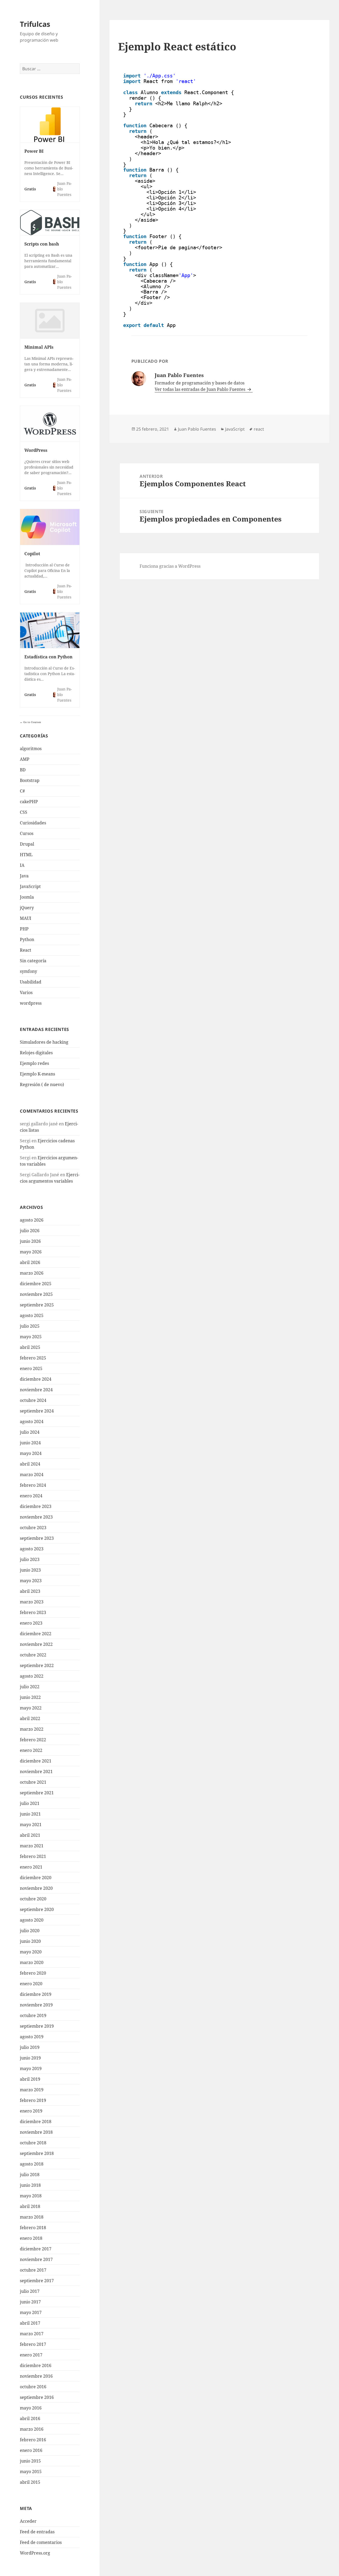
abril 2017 (30, 2323)
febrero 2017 (33, 2344)
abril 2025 (30, 1347)
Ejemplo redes (34, 1063)
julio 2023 (30, 1559)
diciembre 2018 (36, 2122)
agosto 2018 (32, 2164)
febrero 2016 (33, 2440)
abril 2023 (30, 1591)
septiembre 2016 (37, 2397)
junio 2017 (30, 2302)
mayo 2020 (31, 1952)
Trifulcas (35, 24)
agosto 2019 (32, 2037)
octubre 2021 (33, 1782)
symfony (28, 971)
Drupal (27, 844)
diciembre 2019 (36, 1994)
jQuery (27, 908)
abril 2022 (30, 1718)
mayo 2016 (31, 2408)
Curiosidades (33, 823)
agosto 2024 (32, 1422)
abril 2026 (30, 1262)
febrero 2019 (33, 2100)
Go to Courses (32, 722)
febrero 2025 (33, 1358)
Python (27, 939)
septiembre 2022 (37, 1665)
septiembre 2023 (37, 1538)
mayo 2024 (31, 1453)
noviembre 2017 (36, 2259)
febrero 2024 (33, 1485)
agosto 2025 (32, 1315)
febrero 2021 (33, 1856)
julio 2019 (30, 2047)
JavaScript (30, 886)
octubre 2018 (33, 2143)
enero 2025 (31, 1368)
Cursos (27, 833)
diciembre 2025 (36, 1284)
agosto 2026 (32, 1220)
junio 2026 (30, 1241)
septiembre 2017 (37, 2281)
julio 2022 (30, 1687)
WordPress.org (35, 2553)
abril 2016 (30, 2418)
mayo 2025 (31, 1337)
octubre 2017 (33, 2270)
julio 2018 (30, 2175)
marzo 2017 (32, 2334)
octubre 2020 (33, 1899)
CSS (24, 812)
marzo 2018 (32, 2217)
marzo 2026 (32, 1273)
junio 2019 (30, 2058)
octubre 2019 (33, 2015)
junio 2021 (30, 1814)
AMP (25, 759)
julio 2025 (30, 1326)
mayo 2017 (31, 2312)
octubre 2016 (33, 2387)
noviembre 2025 (36, 1294)
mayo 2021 (31, 1825)
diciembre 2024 (36, 1379)
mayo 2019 (31, 2068)
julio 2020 (30, 1931)
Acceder (28, 2521)
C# (22, 791)
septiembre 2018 (37, 2153)
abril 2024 (30, 1464)
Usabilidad (31, 982)
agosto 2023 (32, 1549)
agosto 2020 (32, 1920)
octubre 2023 (33, 1528)
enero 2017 (31, 2355)
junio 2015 (30, 2461)
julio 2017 (30, 2291)
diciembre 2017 (36, 2249)
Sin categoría (33, 961)
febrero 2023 (33, 1612)
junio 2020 (30, 1941)
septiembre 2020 (37, 1909)
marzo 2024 (32, 1475)
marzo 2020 (32, 1962)
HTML (26, 855)
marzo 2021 (32, 1846)
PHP (24, 929)
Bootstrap (30, 780)
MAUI (26, 918)
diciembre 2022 (36, 1634)
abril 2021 (30, 1835)
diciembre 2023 (36, 1506)
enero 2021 (31, 1867)
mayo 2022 (31, 1708)
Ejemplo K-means (37, 1074)
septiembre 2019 (37, 2026)
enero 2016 (31, 2450)
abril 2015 (30, 2482)
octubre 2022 (33, 1655)
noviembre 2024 (36, 1390)
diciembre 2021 (36, 1761)
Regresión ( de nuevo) (42, 1084)
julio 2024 (30, 1432)
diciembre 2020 (36, 1878)
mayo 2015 (31, 2472)
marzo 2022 (32, 1729)
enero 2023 (31, 1623)
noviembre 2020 (36, 1888)
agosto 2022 (32, 1676)
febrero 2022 (33, 1740)
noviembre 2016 (36, 2376)
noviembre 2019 (36, 2005)
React (26, 950)
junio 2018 (30, 2185)
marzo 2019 (32, 2090)
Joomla (27, 897)
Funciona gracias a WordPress (170, 566)
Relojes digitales (36, 1053)
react (259, 429)
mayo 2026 (31, 1252)
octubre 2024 (33, 1400)
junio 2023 (30, 1570)
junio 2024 (30, 1443)
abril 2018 (30, 2206)
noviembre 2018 (36, 2132)
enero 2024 (31, 1496)
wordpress (31, 1003)
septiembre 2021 (37, 1793)
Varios (26, 992)
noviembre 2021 (36, 1772)
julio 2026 (30, 1231)
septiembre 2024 (37, 1411)
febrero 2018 (33, 2228)
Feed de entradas (37, 2532)
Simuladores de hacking (44, 1042)
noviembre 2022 (36, 1644)
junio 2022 (30, 1697)
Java (24, 876)
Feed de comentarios (41, 2542)
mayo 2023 (31, 1581)
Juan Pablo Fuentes (197, 429)
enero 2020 (31, 1984)
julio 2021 (30, 1803)
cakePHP (29, 802)
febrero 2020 (33, 1973)
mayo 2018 (31, 2196)
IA (22, 865)
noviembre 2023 (36, 1517)
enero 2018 (31, 2238)
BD (23, 770)
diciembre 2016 (36, 2365)
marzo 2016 (32, 2429)
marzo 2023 (32, 1602)
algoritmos (31, 749)
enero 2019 (31, 2111)
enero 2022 (31, 1750)
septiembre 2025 (37, 1305)
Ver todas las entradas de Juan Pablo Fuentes (200, 389)
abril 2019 (30, 2079)
